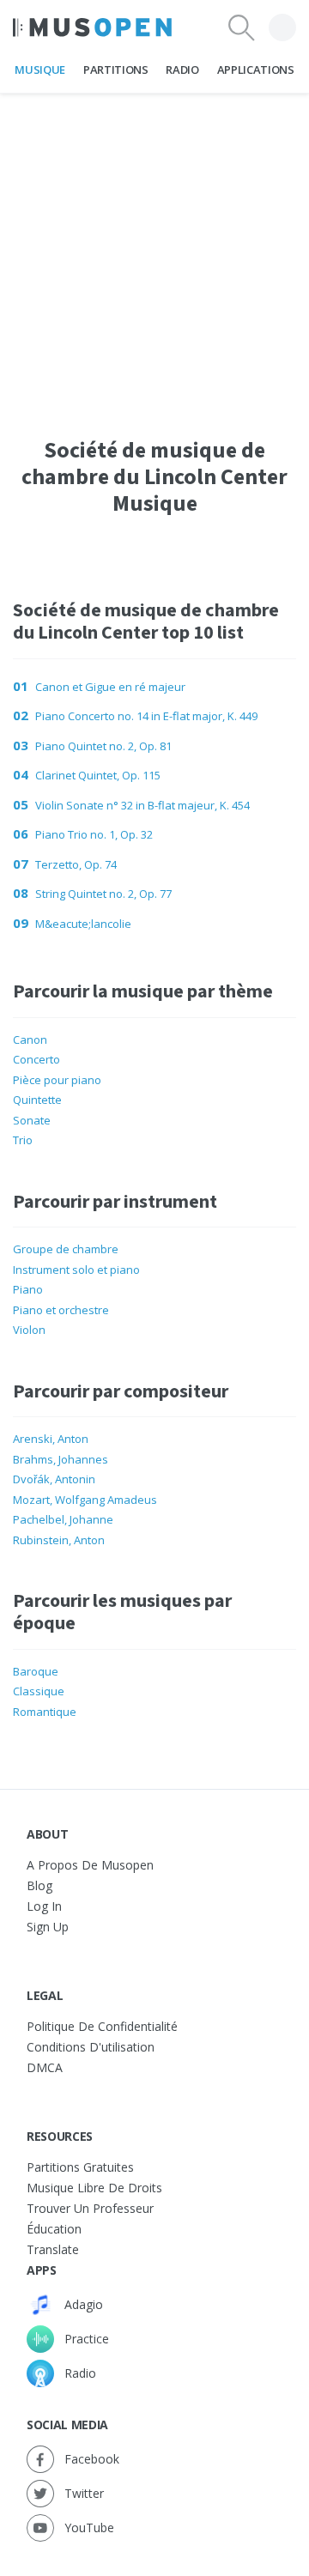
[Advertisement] (154, 248)
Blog (39, 1885)
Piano (28, 1289)
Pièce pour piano (57, 1080)
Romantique (45, 1712)
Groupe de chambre (66, 1249)
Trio (23, 1140)
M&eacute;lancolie (83, 924)
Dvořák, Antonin (54, 1479)
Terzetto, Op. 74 (76, 864)
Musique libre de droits (94, 2188)
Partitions (116, 70)
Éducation (54, 2229)
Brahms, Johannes (61, 1459)
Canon (30, 1039)
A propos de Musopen (90, 1865)
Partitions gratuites (80, 2167)
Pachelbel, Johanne (63, 1519)
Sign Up (48, 1927)
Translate (53, 2249)
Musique (40, 70)
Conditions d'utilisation (91, 2047)
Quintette (37, 1100)
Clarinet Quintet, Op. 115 (98, 775)
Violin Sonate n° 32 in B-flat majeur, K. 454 (142, 805)
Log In (44, 1906)
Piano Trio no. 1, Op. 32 (94, 834)
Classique (39, 1691)
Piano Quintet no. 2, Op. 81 (103, 746)
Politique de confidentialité (102, 2026)
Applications (256, 70)
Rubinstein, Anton (59, 1540)
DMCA (45, 2067)
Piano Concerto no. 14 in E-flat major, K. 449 (146, 716)
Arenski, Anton (51, 1439)
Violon (29, 1330)
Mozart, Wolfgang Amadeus (85, 1500)
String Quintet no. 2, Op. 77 (103, 894)
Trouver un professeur (90, 2208)
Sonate (32, 1120)
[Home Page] (92, 27)
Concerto (36, 1059)
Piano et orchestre (61, 1310)
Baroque (36, 1671)
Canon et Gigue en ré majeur (110, 687)
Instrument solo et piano (76, 1270)
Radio (182, 70)
